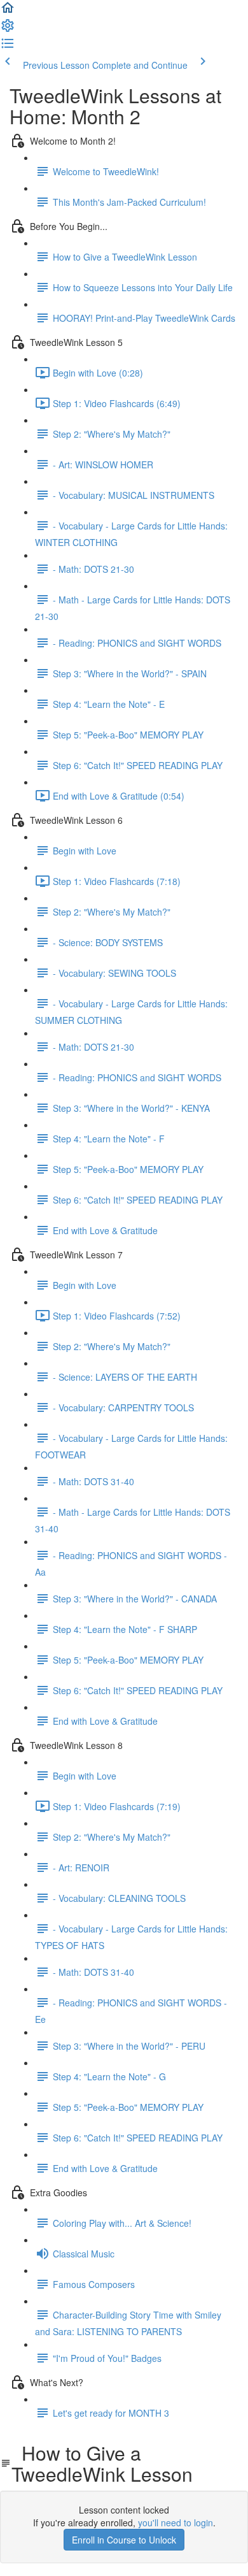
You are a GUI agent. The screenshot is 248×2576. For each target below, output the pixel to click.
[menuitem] (8, 29)
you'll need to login (176, 2522)
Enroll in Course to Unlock (124, 2540)
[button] (8, 11)
